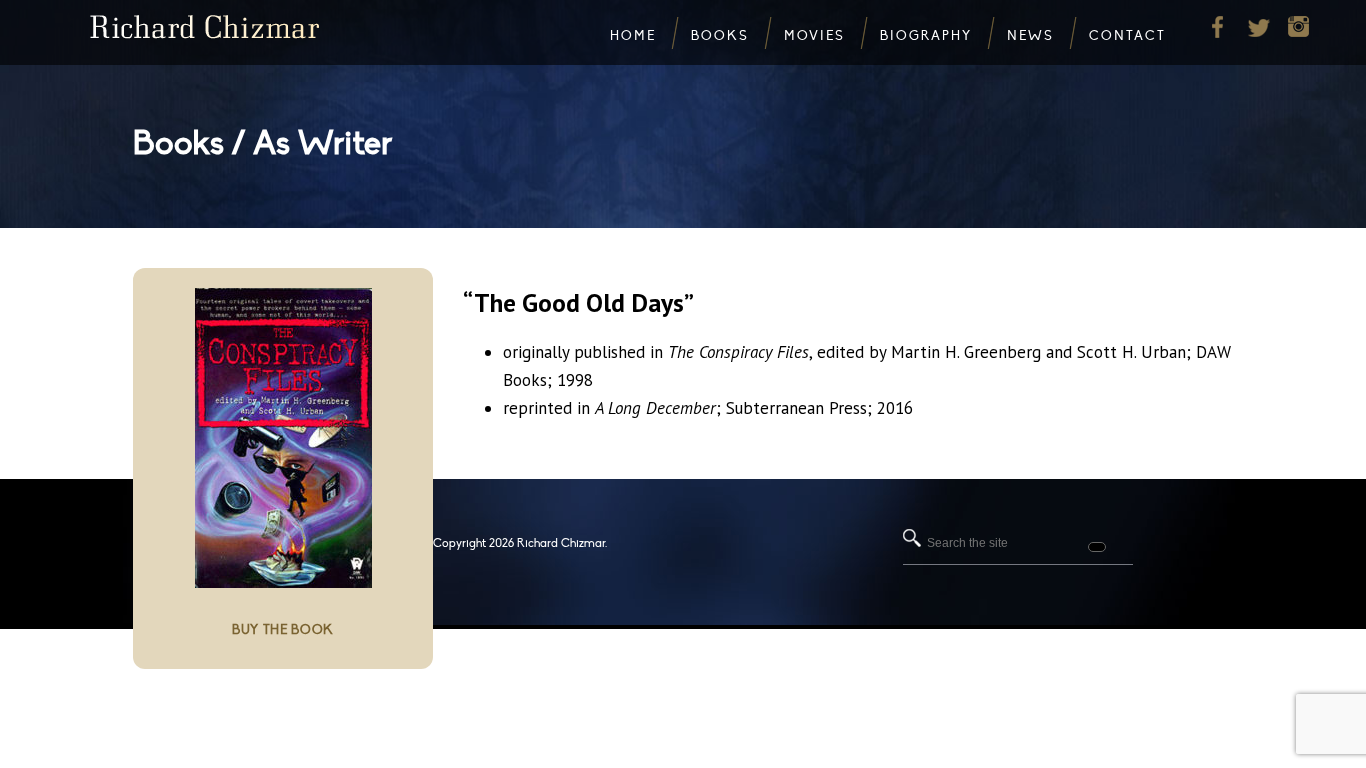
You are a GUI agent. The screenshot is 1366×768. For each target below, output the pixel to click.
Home (633, 36)
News (1030, 36)
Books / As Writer (262, 143)
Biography (926, 36)
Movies (814, 36)
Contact (1127, 36)
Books (720, 36)
